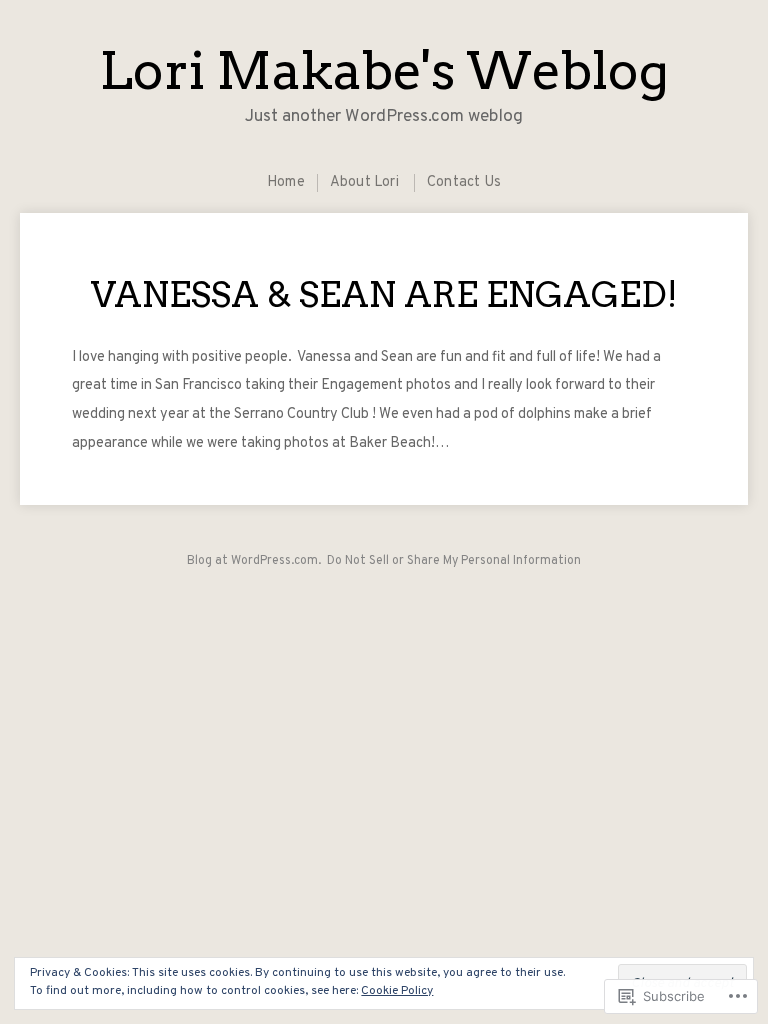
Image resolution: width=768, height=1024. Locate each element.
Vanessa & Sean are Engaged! (384, 295)
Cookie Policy (397, 991)
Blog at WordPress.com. (254, 561)
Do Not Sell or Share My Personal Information (454, 561)
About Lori (364, 182)
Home (286, 182)
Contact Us (464, 182)
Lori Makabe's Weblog (384, 70)
